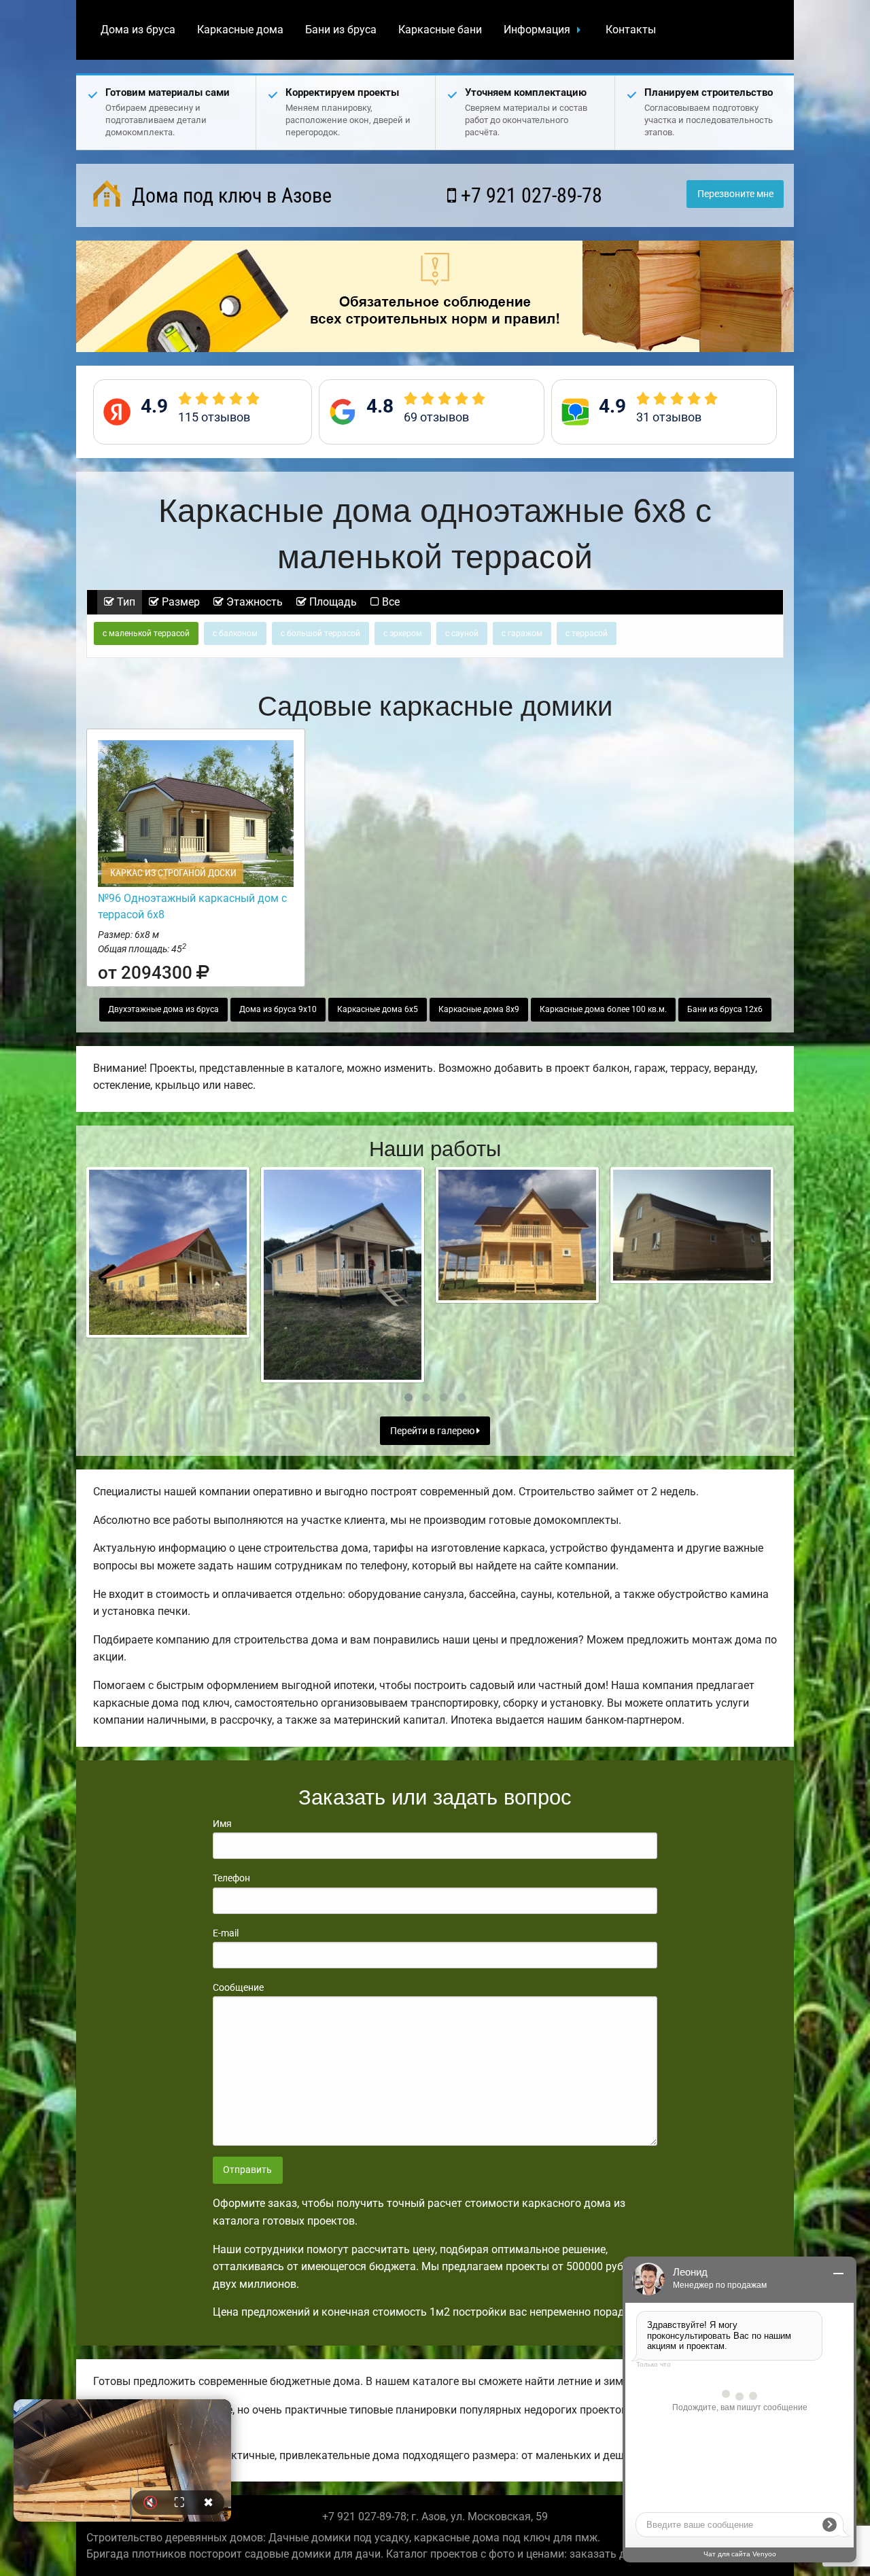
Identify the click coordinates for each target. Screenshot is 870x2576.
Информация (537, 30)
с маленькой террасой (146, 633)
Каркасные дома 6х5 (378, 1009)
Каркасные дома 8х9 (479, 1009)
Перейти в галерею (433, 1431)
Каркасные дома (240, 30)
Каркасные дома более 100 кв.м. (603, 1009)
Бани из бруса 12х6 (725, 1009)
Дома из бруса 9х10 (278, 1009)
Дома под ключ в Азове (229, 195)
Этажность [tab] (253, 602)
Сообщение (238, 1987)
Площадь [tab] (332, 602)
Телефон (231, 1878)
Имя (222, 1824)
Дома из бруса (138, 30)
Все (389, 602)
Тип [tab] (125, 602)
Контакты (631, 30)
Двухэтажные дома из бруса (163, 1009)
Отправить (247, 2170)
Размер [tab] (179, 602)
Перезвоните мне (735, 194)
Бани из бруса (341, 30)
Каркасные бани (440, 30)
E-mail (226, 1933)
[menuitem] (138, 30)
